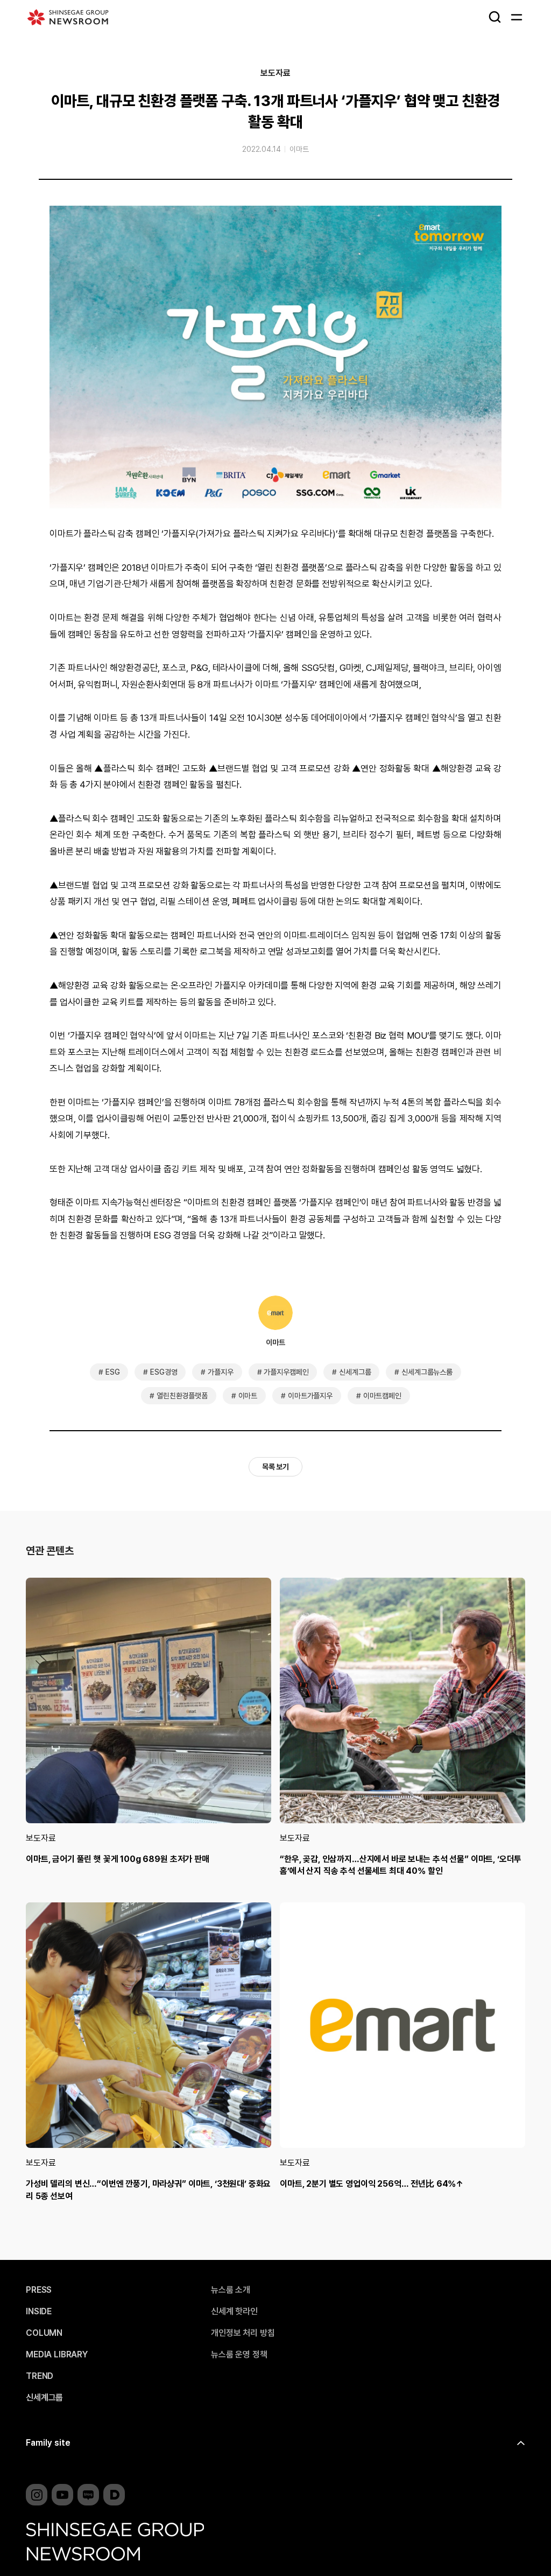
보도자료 (275, 73)
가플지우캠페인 (286, 1372)
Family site (48, 2443)
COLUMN (44, 2333)
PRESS (39, 2290)
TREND (40, 2376)
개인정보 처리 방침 (243, 2333)
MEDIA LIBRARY (57, 2355)
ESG (113, 1372)
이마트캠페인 (382, 1396)
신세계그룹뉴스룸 (427, 1372)
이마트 (299, 149)
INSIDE (39, 2312)
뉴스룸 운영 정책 (239, 2355)
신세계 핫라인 (234, 2312)
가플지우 (220, 1372)
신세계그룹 (355, 1372)
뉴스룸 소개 (231, 2290)
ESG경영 (164, 1372)
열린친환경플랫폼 (182, 1396)
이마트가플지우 (310, 1396)
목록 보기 (275, 1467)
